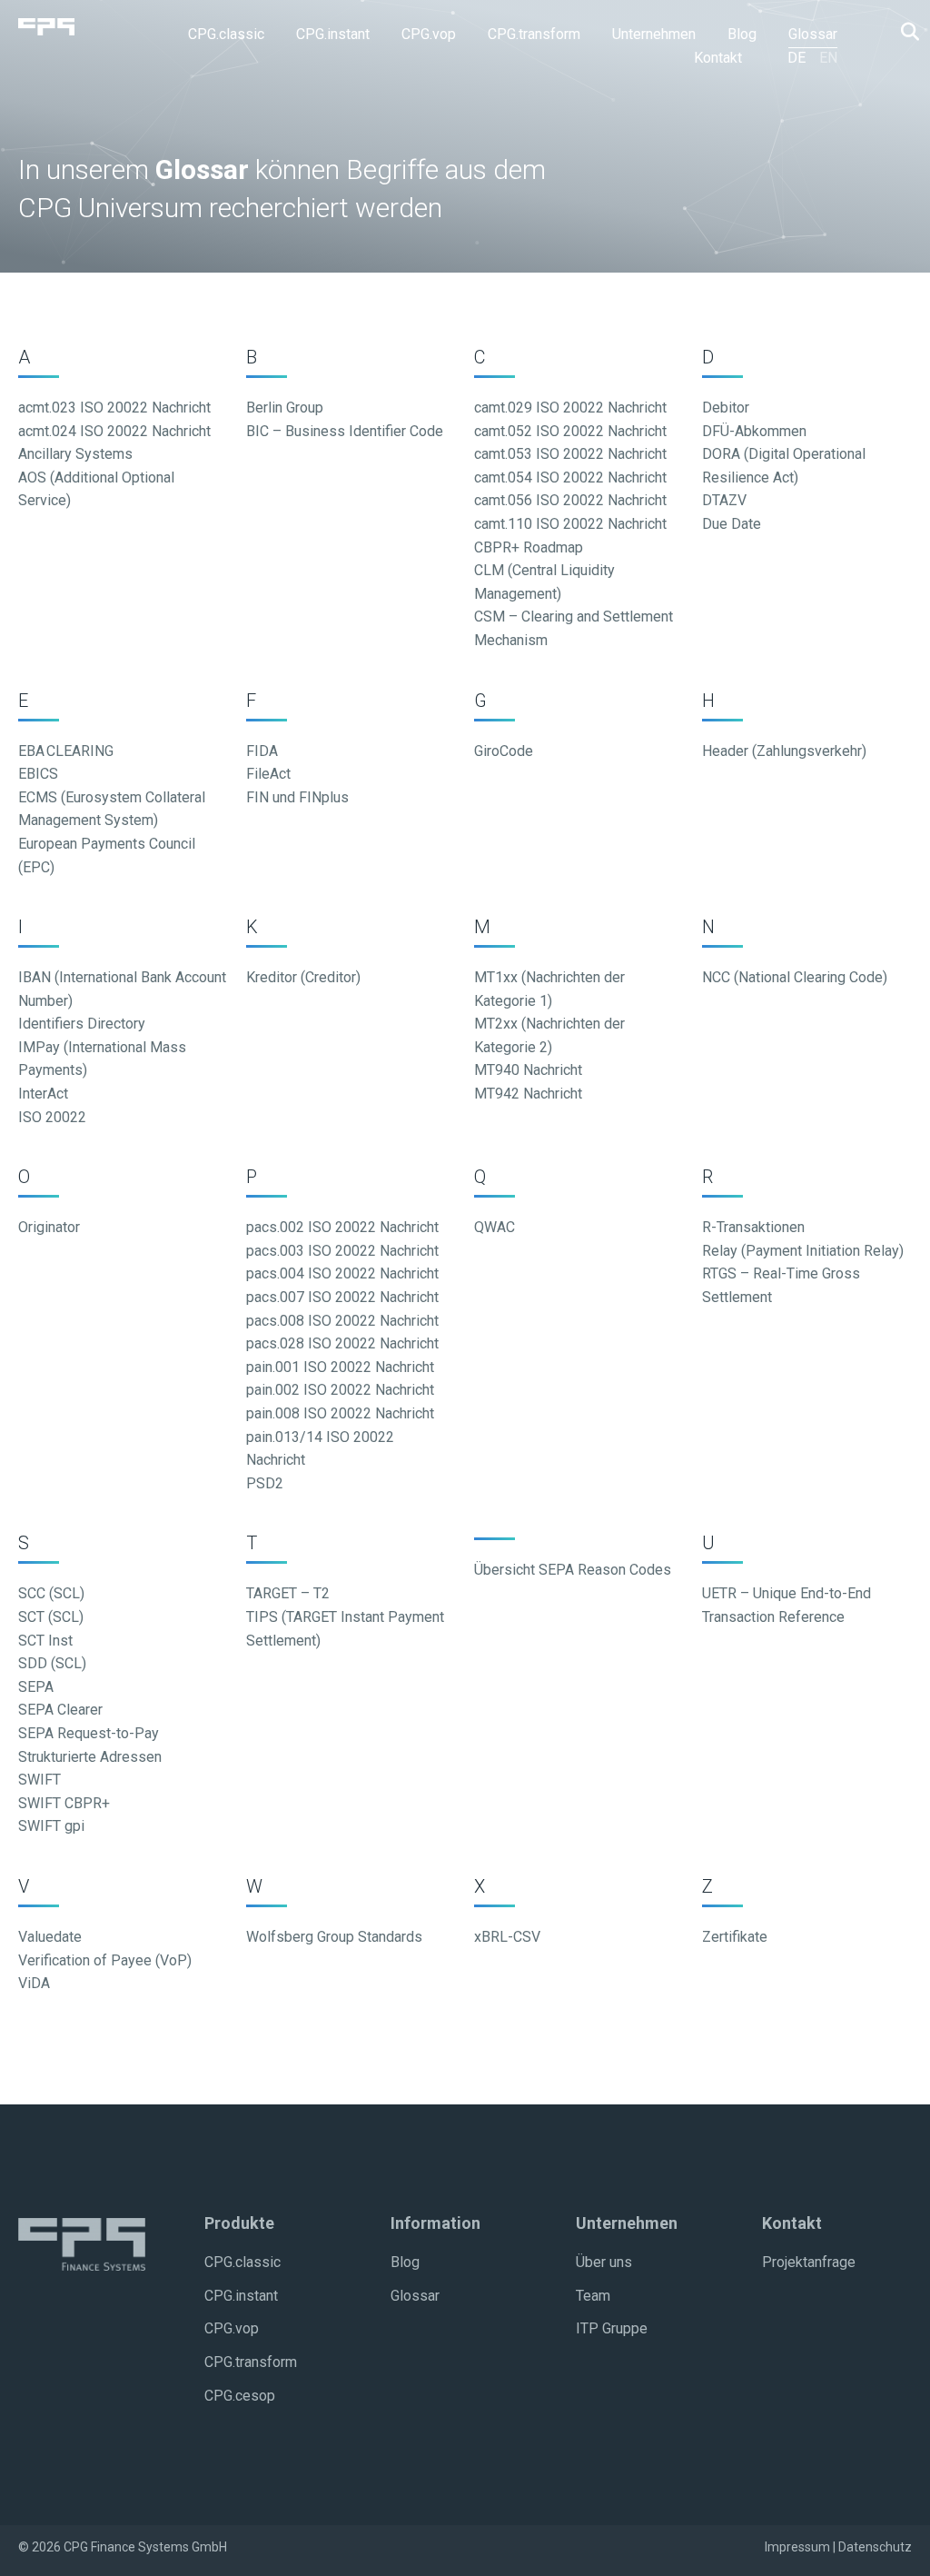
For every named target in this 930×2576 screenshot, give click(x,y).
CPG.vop (232, 2328)
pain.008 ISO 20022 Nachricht (340, 1413)
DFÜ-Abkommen (754, 431)
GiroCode (504, 751)
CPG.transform (251, 2362)
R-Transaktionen (753, 1227)
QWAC (495, 1227)
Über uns (604, 2262)
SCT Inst (45, 1641)
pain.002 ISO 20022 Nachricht (340, 1390)
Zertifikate (735, 1937)
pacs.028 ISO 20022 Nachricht (342, 1343)
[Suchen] (905, 32)
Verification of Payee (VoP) (105, 1960)
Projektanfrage (809, 2262)
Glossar (415, 2296)
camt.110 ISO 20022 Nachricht (570, 524)
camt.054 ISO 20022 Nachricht (570, 477)
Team (593, 2296)
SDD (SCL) (52, 1663)
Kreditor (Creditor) (303, 977)
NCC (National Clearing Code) (795, 977)
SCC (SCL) (51, 1593)
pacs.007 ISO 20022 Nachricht (342, 1297)
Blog (405, 2262)
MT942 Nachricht (528, 1094)
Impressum (797, 2547)
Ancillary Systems (75, 454)
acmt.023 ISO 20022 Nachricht (114, 408)
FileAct (268, 774)
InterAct (43, 1094)
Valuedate (50, 1937)
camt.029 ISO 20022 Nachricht (570, 408)
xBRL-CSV (507, 1937)
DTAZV (724, 500)
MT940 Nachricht (528, 1070)
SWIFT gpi (51, 1826)
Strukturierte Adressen (90, 1757)
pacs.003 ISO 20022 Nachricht (342, 1251)
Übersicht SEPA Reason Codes (573, 1570)
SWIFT (40, 1780)
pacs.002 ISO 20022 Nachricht (342, 1227)
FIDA (262, 751)
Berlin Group (285, 408)
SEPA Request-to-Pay (89, 1733)
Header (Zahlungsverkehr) (784, 751)
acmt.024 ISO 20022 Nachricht (114, 431)
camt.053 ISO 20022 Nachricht (570, 454)
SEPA (36, 1687)
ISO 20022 (52, 1117)
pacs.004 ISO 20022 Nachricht (342, 1273)
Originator (49, 1227)
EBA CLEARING (66, 751)
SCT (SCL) (51, 1617)
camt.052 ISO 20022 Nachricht (570, 431)
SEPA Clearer (60, 1710)
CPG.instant (241, 2296)
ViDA (34, 1983)
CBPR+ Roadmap (529, 547)
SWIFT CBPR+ (64, 1803)
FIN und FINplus (297, 797)
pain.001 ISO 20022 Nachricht (340, 1367)
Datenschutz (875, 2547)
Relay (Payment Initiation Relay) (803, 1251)
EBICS (38, 774)
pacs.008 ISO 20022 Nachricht (342, 1321)
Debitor (726, 408)
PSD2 (265, 1483)
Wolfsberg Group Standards (334, 1937)
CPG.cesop (240, 2396)
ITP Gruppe (612, 2328)
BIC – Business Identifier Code (345, 431)
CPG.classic (242, 2262)
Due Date (732, 524)
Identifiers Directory (82, 1024)
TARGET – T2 (288, 1593)
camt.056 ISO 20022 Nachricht (570, 500)
